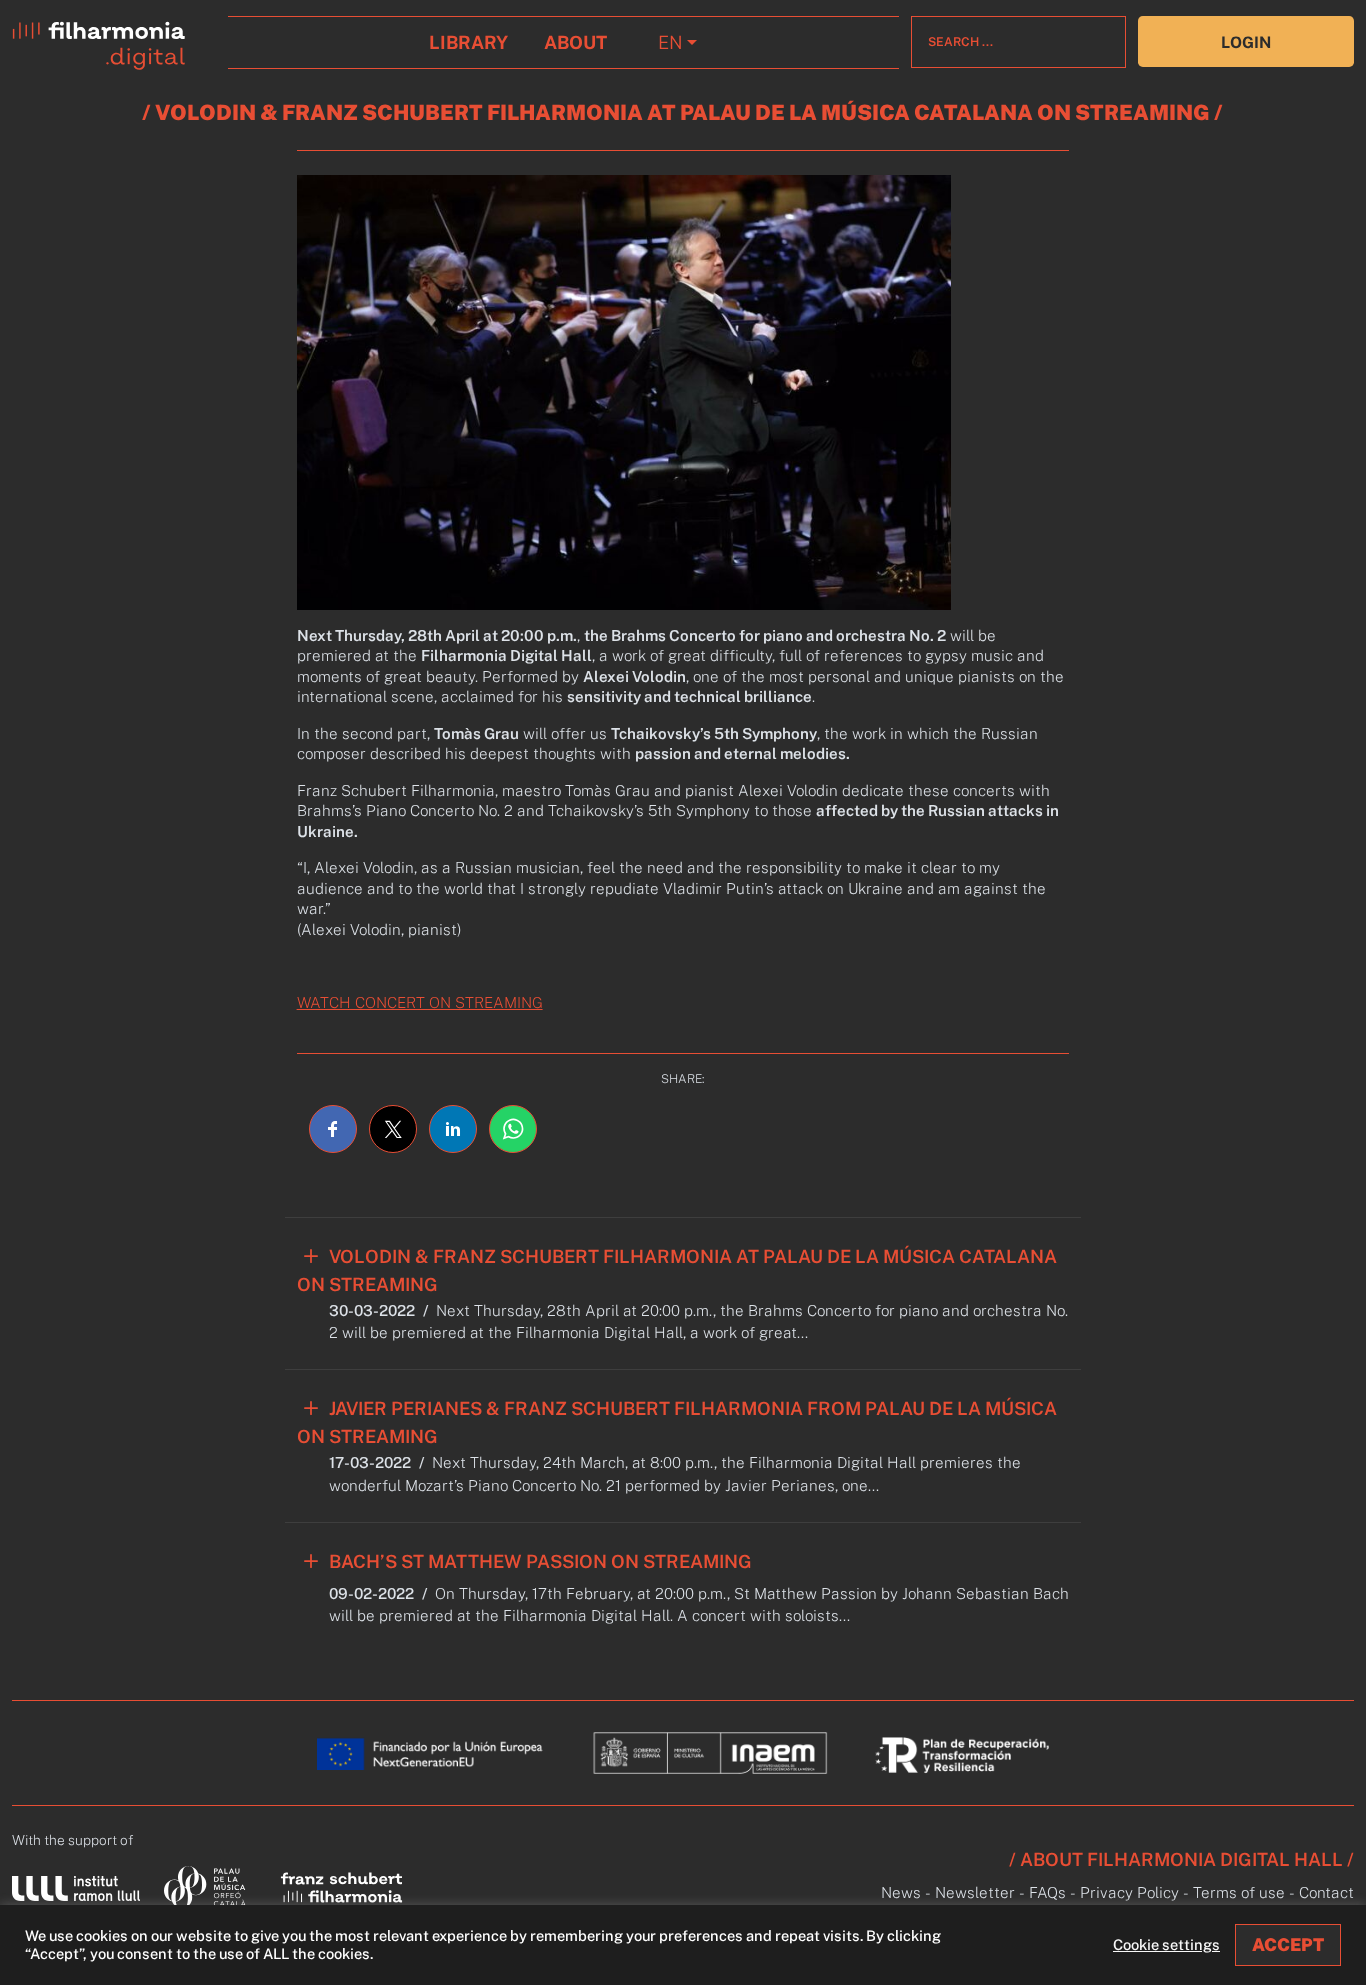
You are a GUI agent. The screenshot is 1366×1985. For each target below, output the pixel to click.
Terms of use (1239, 1892)
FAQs (1047, 1892)
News (901, 1892)
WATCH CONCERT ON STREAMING (420, 1002)
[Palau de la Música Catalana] (209, 1886)
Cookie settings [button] (1166, 1944)
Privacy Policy (1129, 1892)
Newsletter (975, 1892)
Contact (1326, 1892)
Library (468, 42)
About (575, 42)
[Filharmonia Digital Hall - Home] (114, 41)
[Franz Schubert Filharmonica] (342, 1885)
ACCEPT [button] (1288, 1944)
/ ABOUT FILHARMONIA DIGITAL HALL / (1181, 1859)
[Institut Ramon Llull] (76, 1886)
